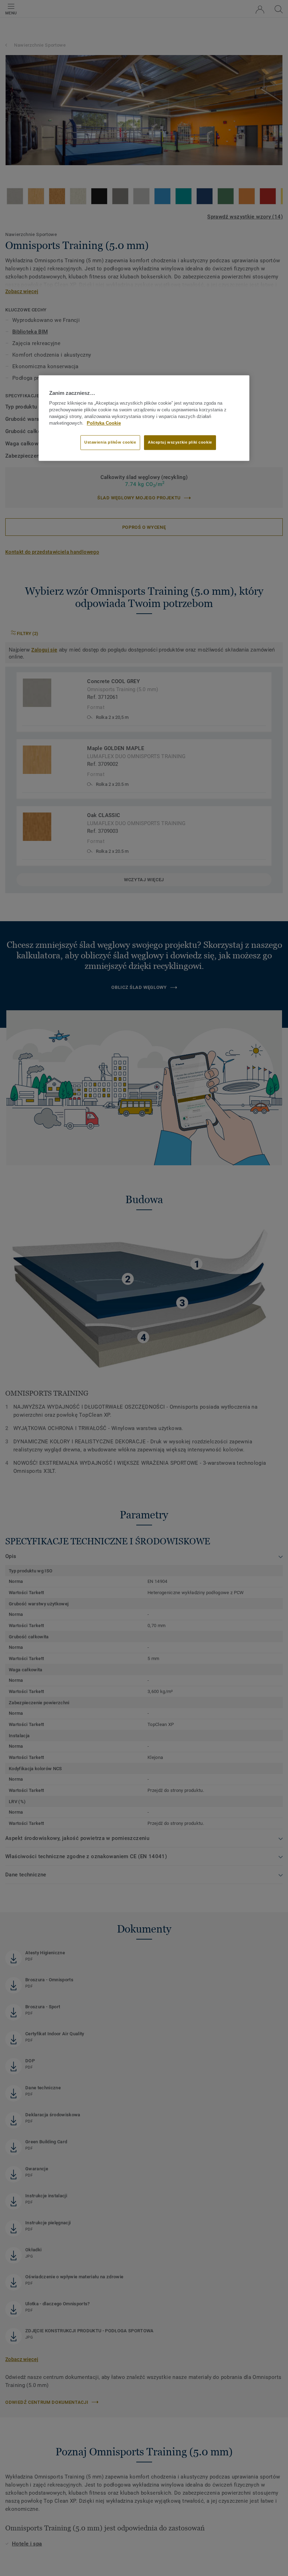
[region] (144, 418)
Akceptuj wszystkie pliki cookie (180, 443)
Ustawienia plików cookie (110, 443)
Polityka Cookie (104, 423)
